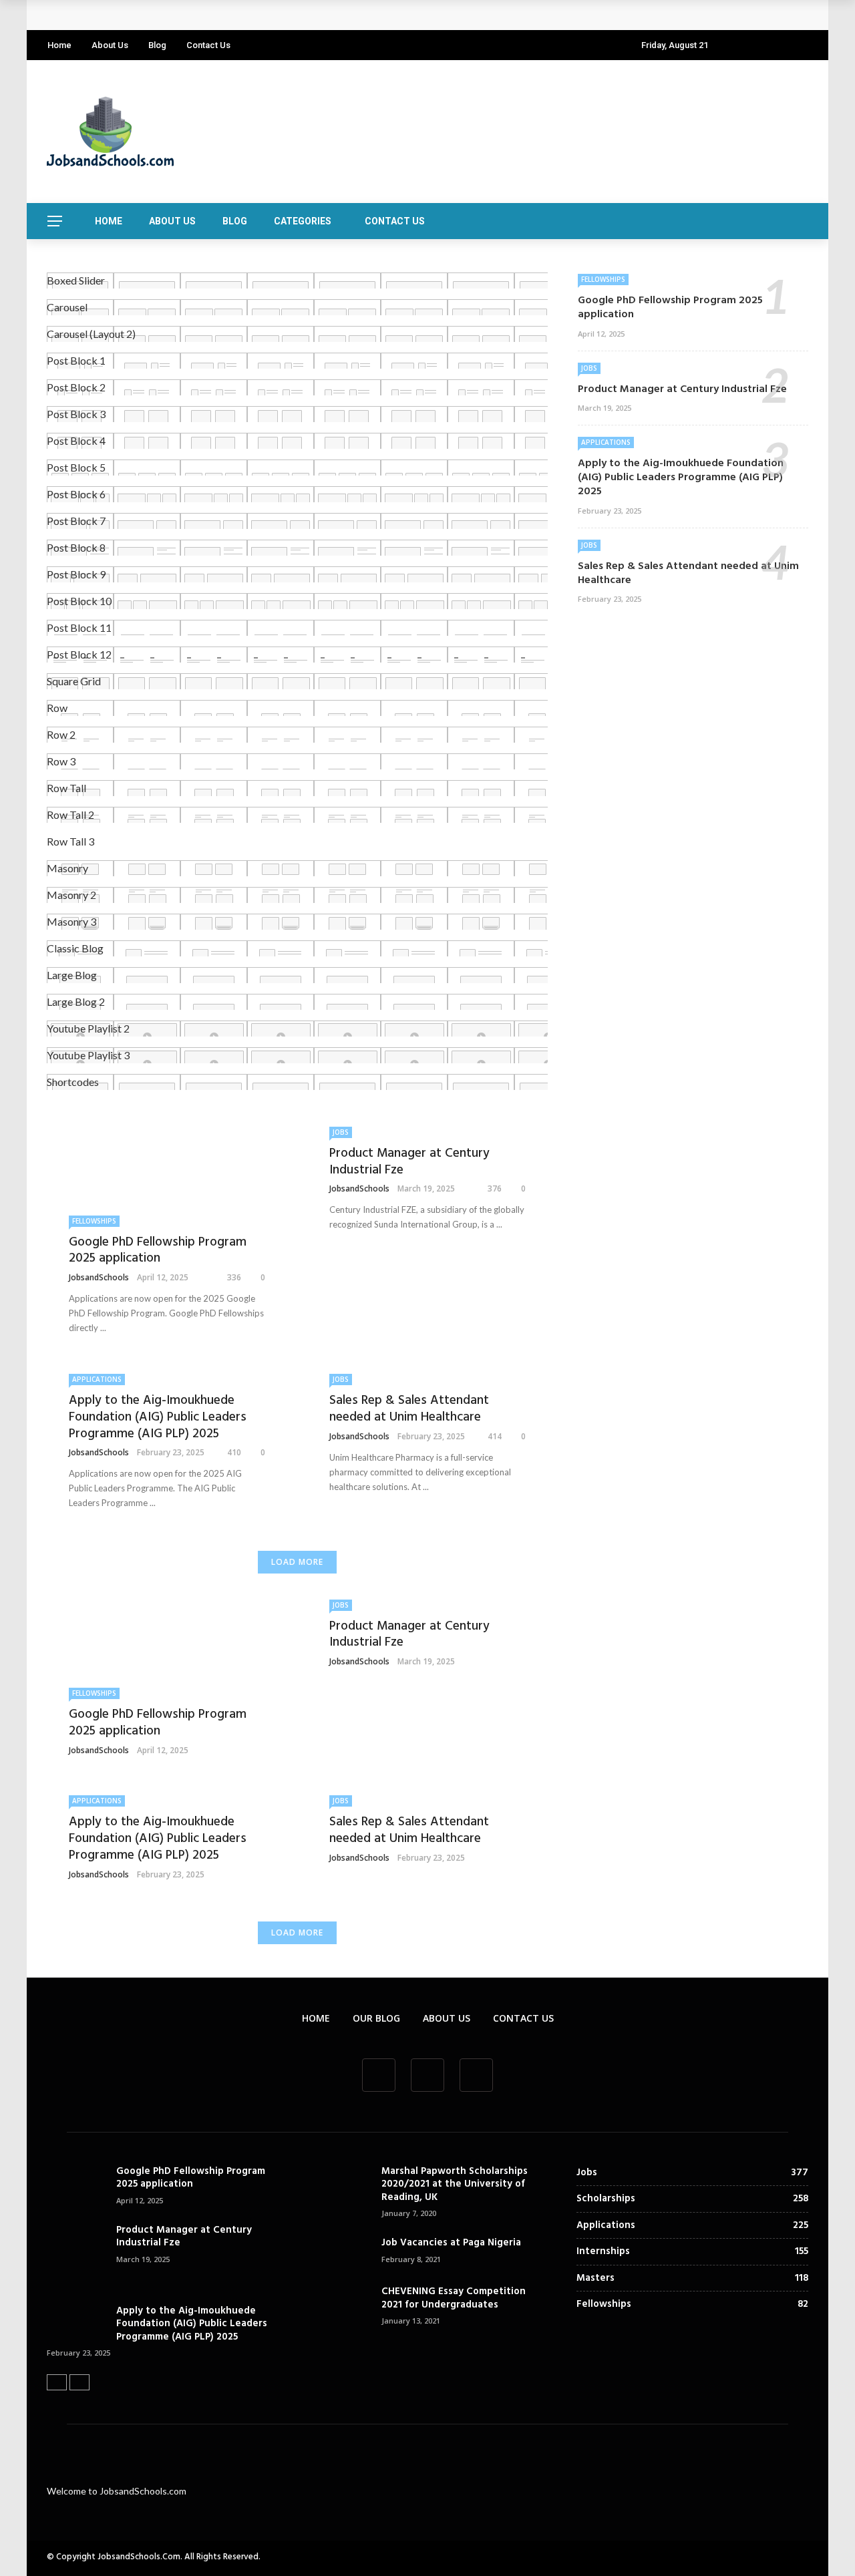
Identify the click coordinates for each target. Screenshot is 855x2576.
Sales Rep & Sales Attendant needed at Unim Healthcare (409, 1409)
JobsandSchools (99, 1277)
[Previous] (57, 2382)
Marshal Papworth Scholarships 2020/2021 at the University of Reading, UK (455, 2184)
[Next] (79, 2382)
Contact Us (208, 45)
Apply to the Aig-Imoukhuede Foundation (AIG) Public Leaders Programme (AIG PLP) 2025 (158, 1417)
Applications (97, 1379)
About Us (110, 45)
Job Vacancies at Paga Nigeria (451, 2243)
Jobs (341, 1132)
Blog (157, 45)
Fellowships (94, 1221)
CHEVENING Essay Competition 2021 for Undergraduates (454, 2298)
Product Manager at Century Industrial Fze (409, 1162)
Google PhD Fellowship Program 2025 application (179, 15)
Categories (303, 221)
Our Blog (376, 2018)
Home (59, 45)
